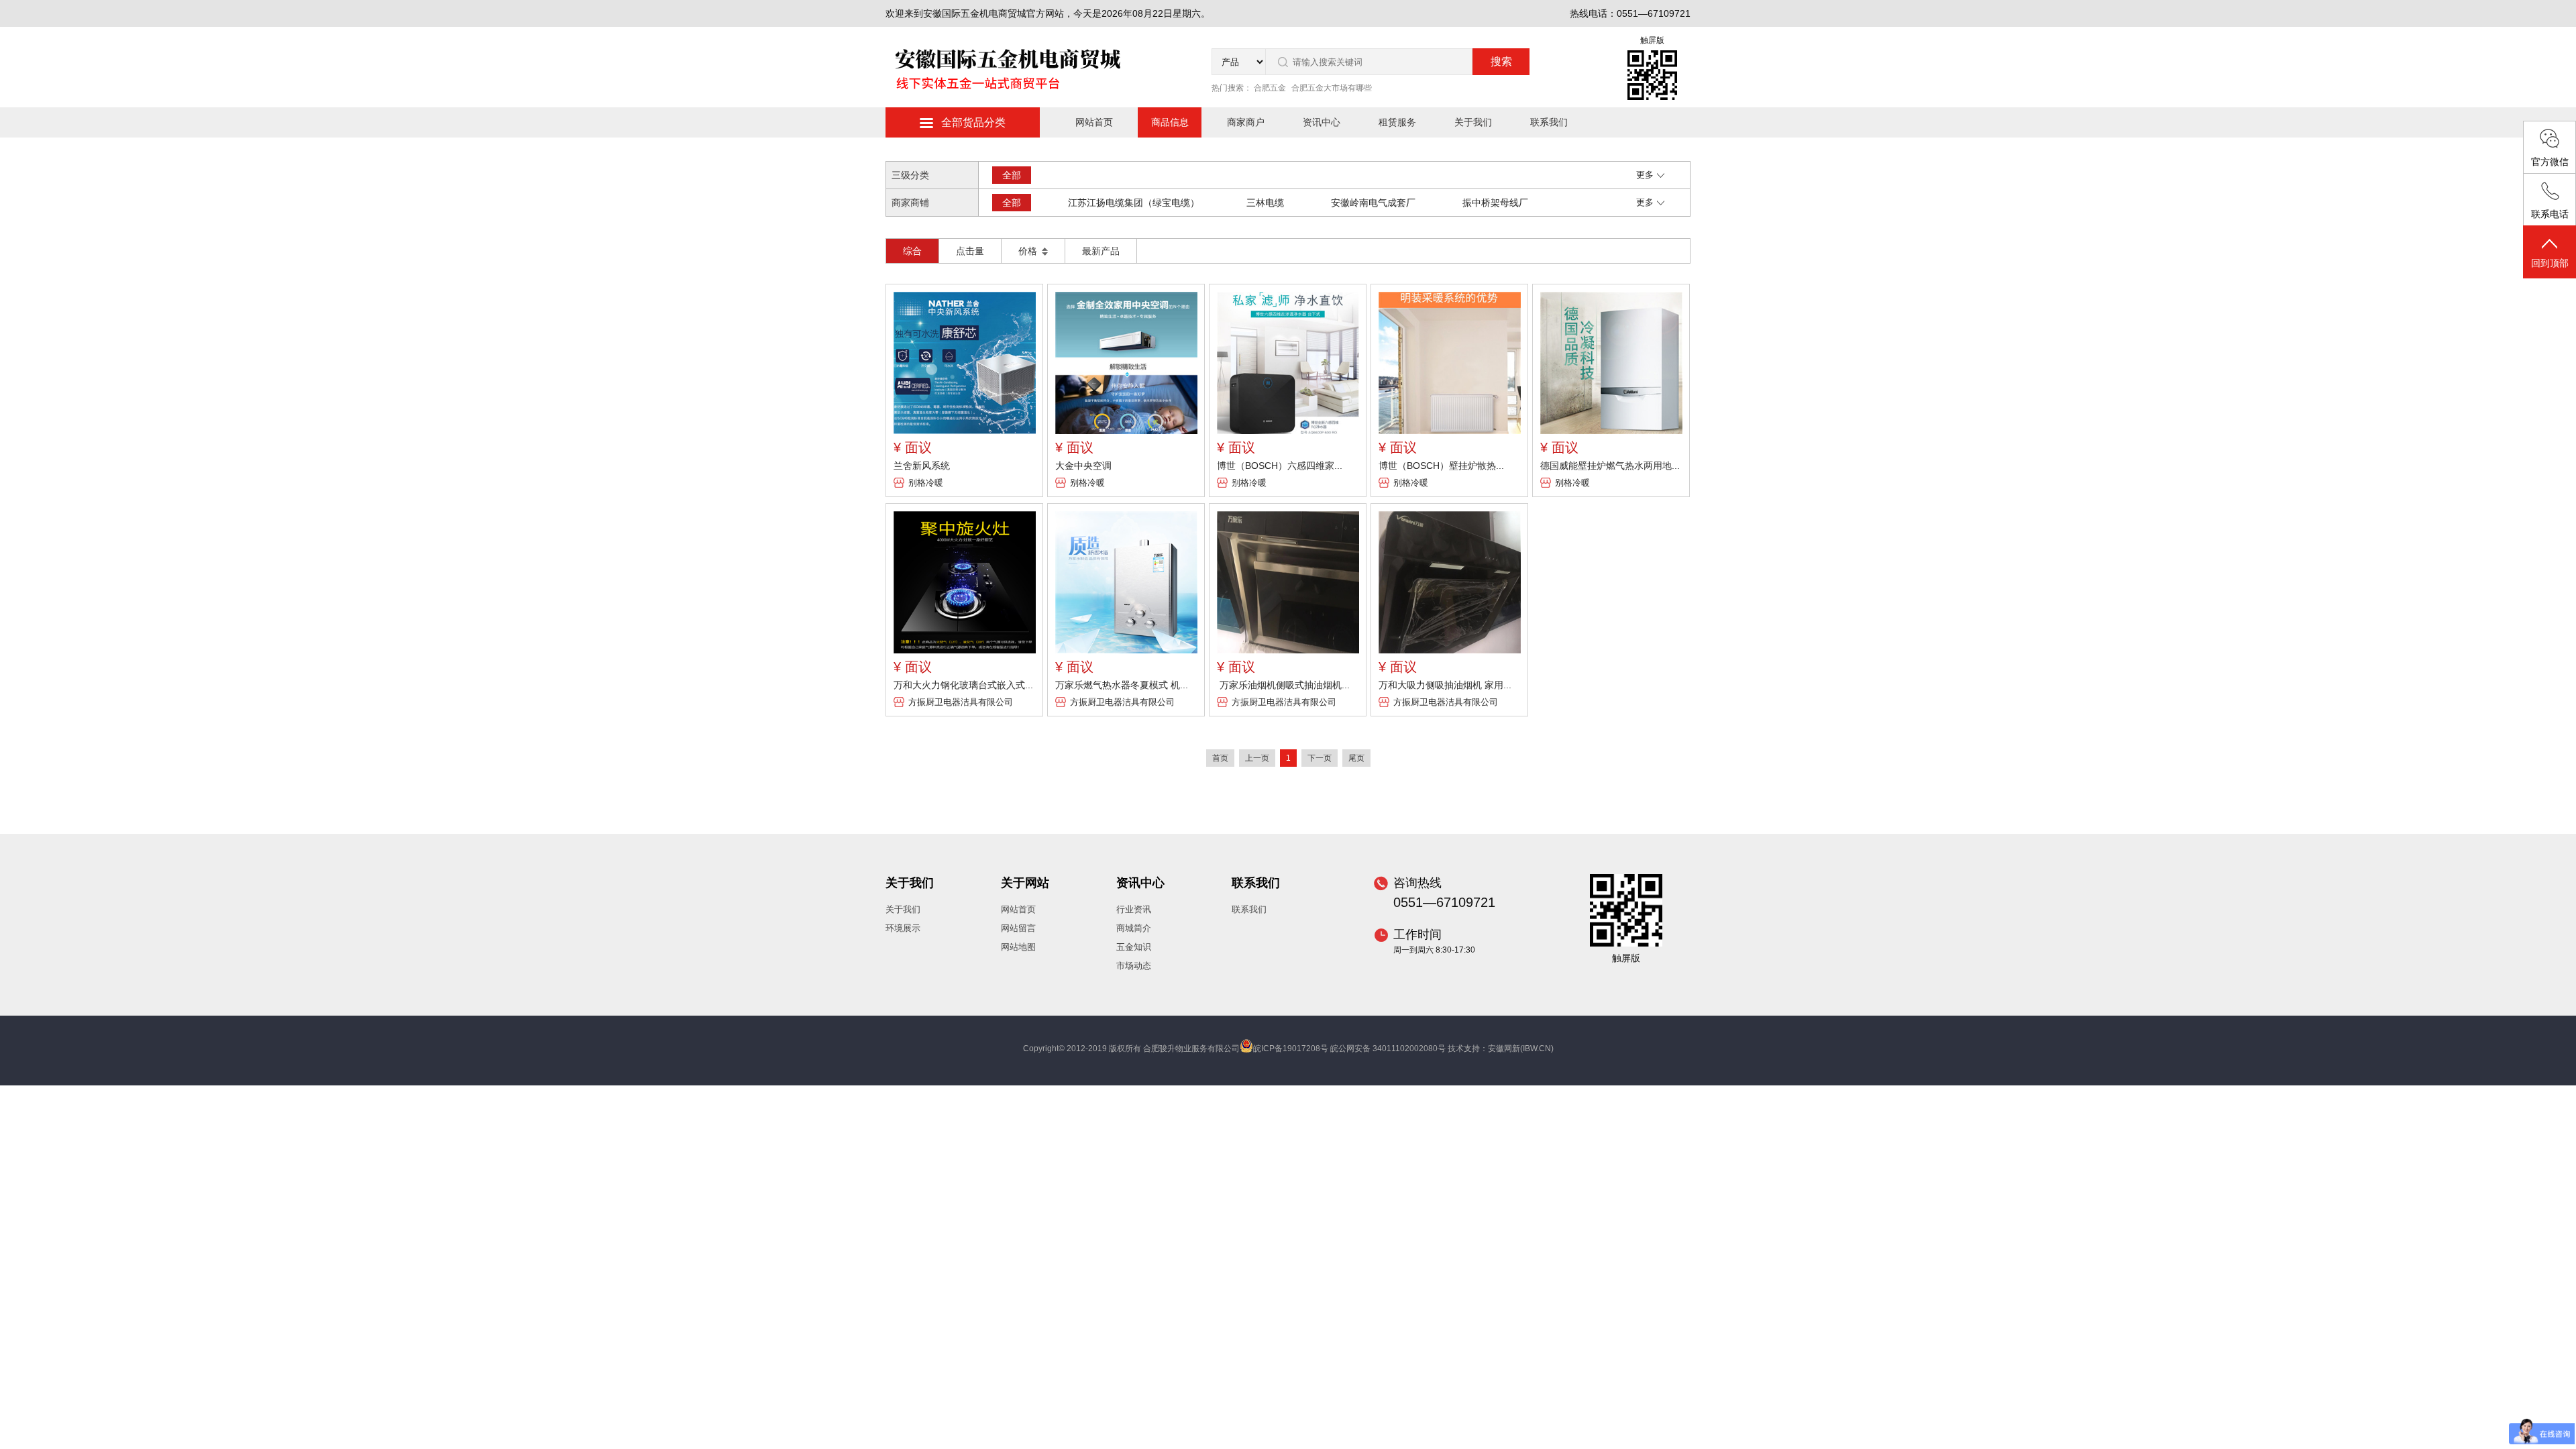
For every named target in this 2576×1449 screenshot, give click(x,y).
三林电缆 (1265, 203)
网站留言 (1018, 928)
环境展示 (903, 928)
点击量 (970, 251)
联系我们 (1549, 122)
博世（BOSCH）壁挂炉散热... (1441, 466)
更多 (1645, 175)
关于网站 (1025, 883)
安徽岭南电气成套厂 (1373, 203)
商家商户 (1246, 122)
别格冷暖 (926, 483)
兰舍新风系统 (922, 466)
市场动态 (1134, 966)
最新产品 (1101, 251)
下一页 (1320, 758)
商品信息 (1170, 122)
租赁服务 (1397, 122)
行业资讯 (1134, 909)
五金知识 (1134, 947)
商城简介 (1134, 928)
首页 (1220, 758)
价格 (1029, 251)
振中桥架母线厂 (1495, 203)
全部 (1012, 175)
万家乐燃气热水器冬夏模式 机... (1122, 685)
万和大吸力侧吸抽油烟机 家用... (1445, 685)
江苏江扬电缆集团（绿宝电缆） (1134, 203)
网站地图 (1018, 947)
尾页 (1356, 758)
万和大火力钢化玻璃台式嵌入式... (963, 685)
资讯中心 (1322, 122)
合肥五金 (1270, 88)
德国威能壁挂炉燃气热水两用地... (1610, 466)
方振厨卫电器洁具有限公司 (961, 702)
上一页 (1257, 758)
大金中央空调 (1083, 466)
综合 (912, 251)
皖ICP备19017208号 (1291, 1049)
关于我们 (1473, 122)
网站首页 (1094, 122)
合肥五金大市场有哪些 (1332, 88)
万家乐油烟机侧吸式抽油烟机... (1283, 685)
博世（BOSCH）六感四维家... (1280, 466)
